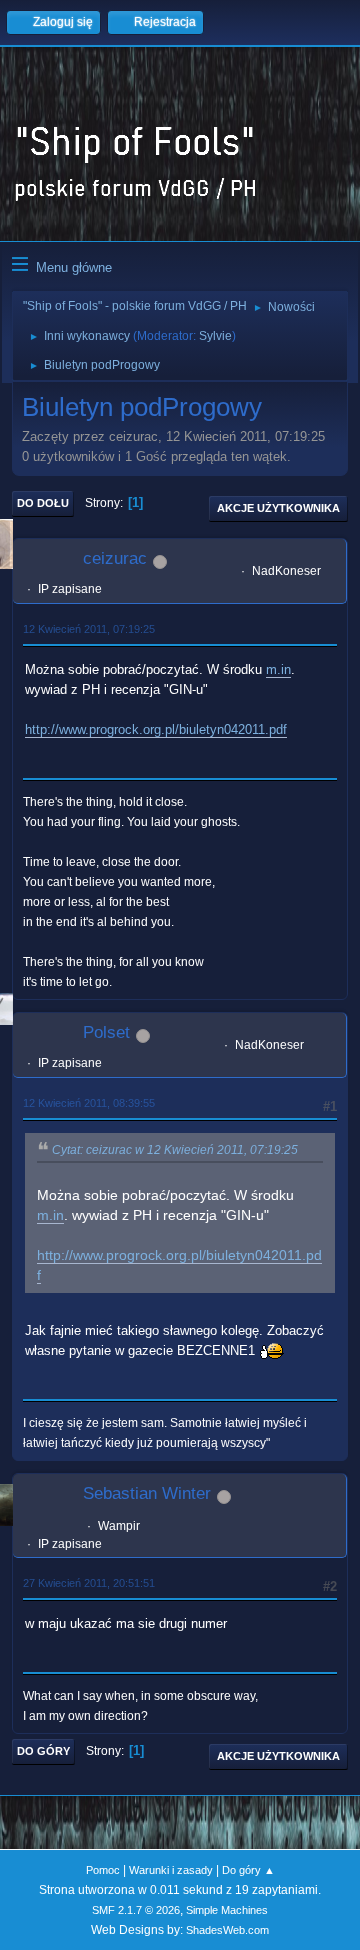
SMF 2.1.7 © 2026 (136, 1910)
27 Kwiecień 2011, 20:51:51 (89, 1583)
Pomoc (103, 1870)
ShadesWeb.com (227, 1930)
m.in (278, 669)
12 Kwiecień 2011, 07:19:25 (89, 629)
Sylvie (215, 336)
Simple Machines (227, 1910)
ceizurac (115, 558)
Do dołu (43, 503)
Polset (106, 1032)
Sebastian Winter (147, 1493)
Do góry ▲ (248, 1870)
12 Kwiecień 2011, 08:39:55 (89, 1103)
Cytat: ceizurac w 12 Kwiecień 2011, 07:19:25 (175, 1150)
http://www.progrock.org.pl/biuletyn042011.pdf (156, 729)
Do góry (43, 1751)
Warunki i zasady (171, 1870)
